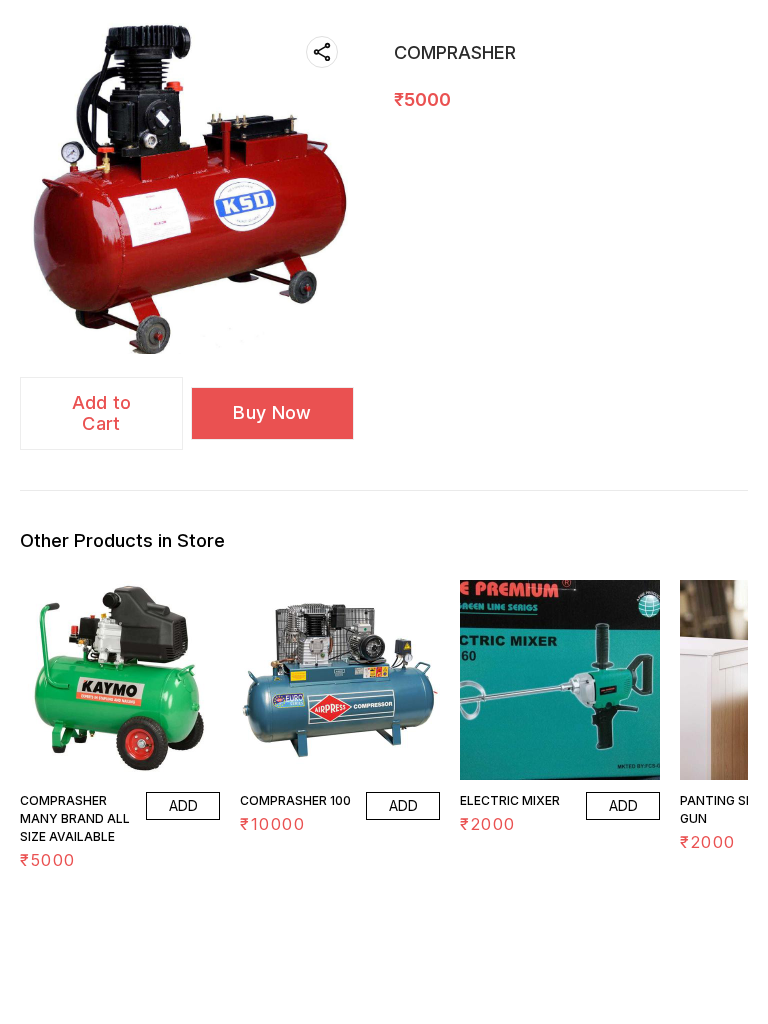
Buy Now (272, 412)
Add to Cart (102, 413)
